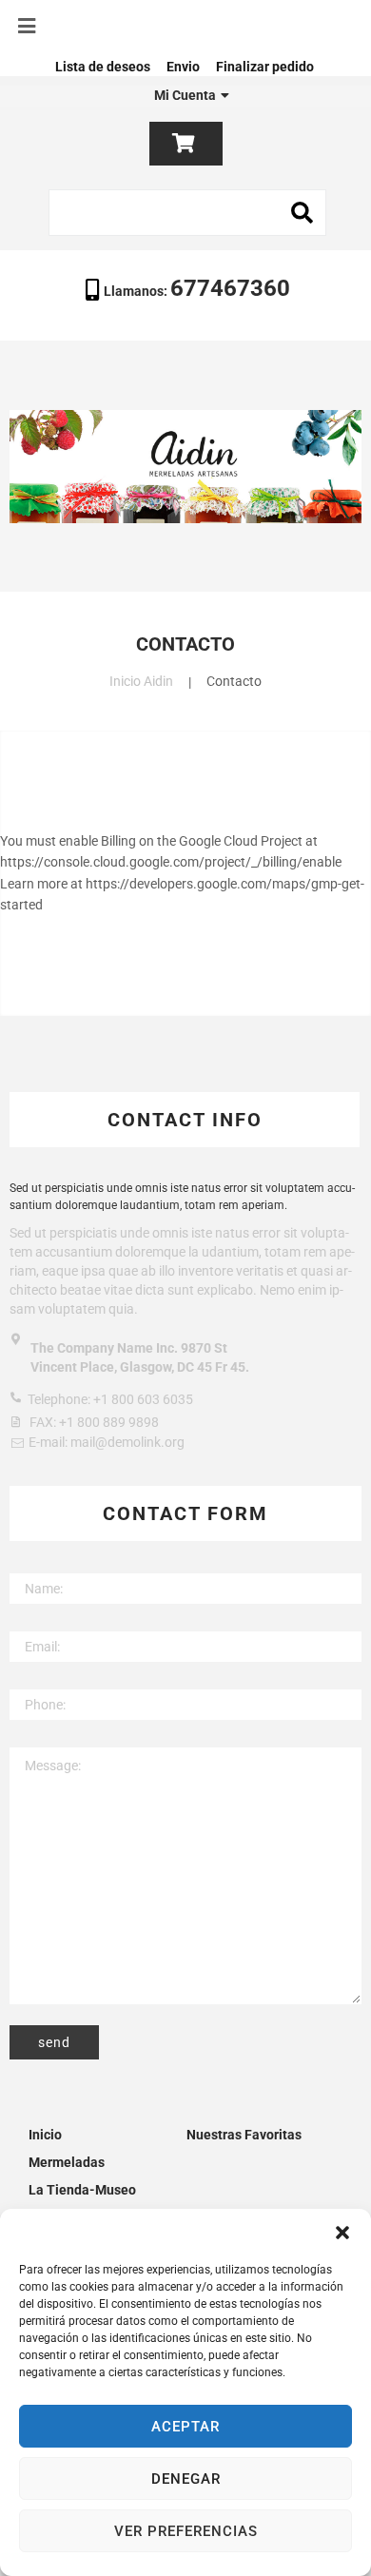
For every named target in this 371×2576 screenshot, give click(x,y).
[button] (342, 2233)
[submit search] (303, 213)
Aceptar (185, 2427)
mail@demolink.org (127, 1442)
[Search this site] (187, 213)
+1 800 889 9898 (109, 1422)
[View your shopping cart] (186, 144)
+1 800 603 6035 (143, 1399)
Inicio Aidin (141, 681)
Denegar (186, 2479)
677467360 (230, 288)
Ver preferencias (186, 2531)
